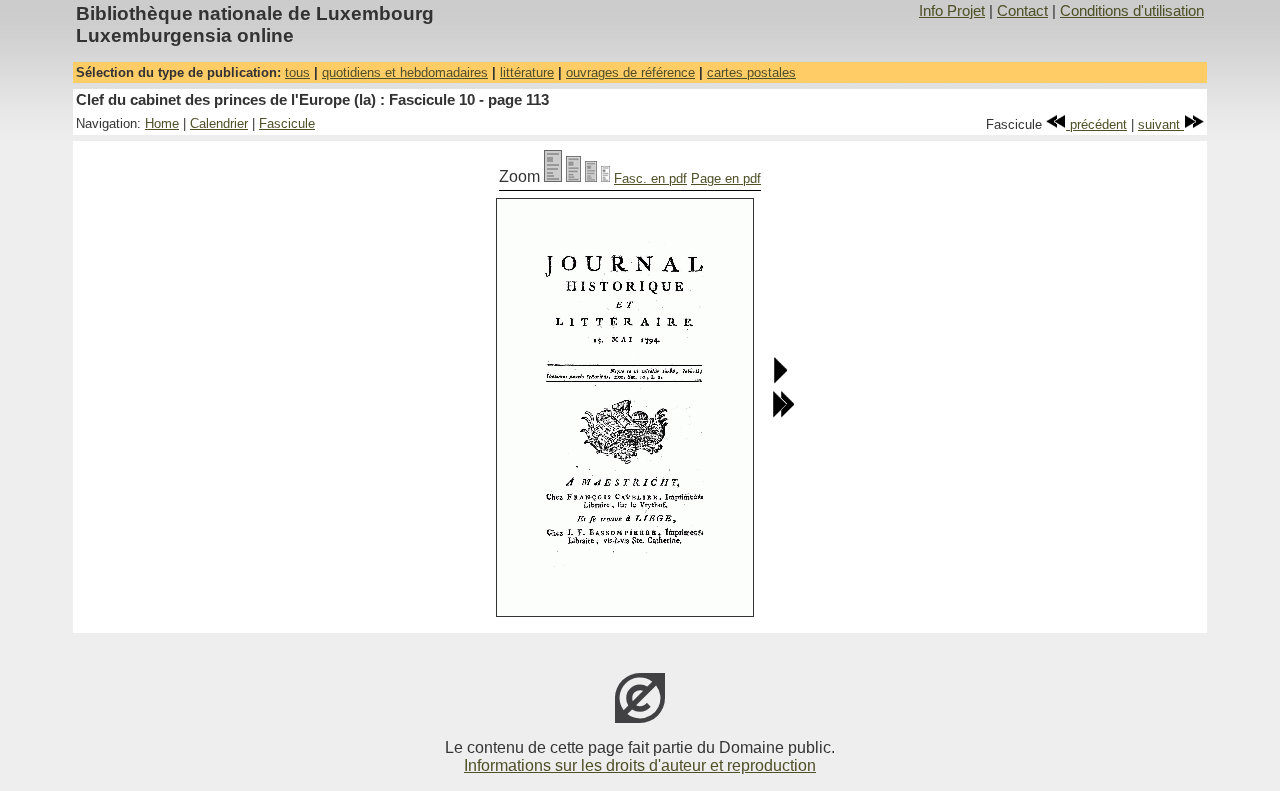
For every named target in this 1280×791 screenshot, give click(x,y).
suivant (1161, 124)
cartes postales (751, 72)
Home (162, 123)
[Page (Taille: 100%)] (553, 176)
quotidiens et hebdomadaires (405, 72)
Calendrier (219, 123)
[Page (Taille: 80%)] (573, 176)
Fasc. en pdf (650, 178)
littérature (527, 72)
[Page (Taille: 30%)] (605, 176)
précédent (1096, 124)
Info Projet (952, 11)
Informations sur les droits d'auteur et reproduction (640, 765)
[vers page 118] (783, 413)
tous (297, 72)
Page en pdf (726, 178)
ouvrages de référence (630, 72)
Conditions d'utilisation (1132, 11)
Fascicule (287, 123)
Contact (1022, 11)
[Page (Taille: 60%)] (591, 176)
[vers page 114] (779, 379)
